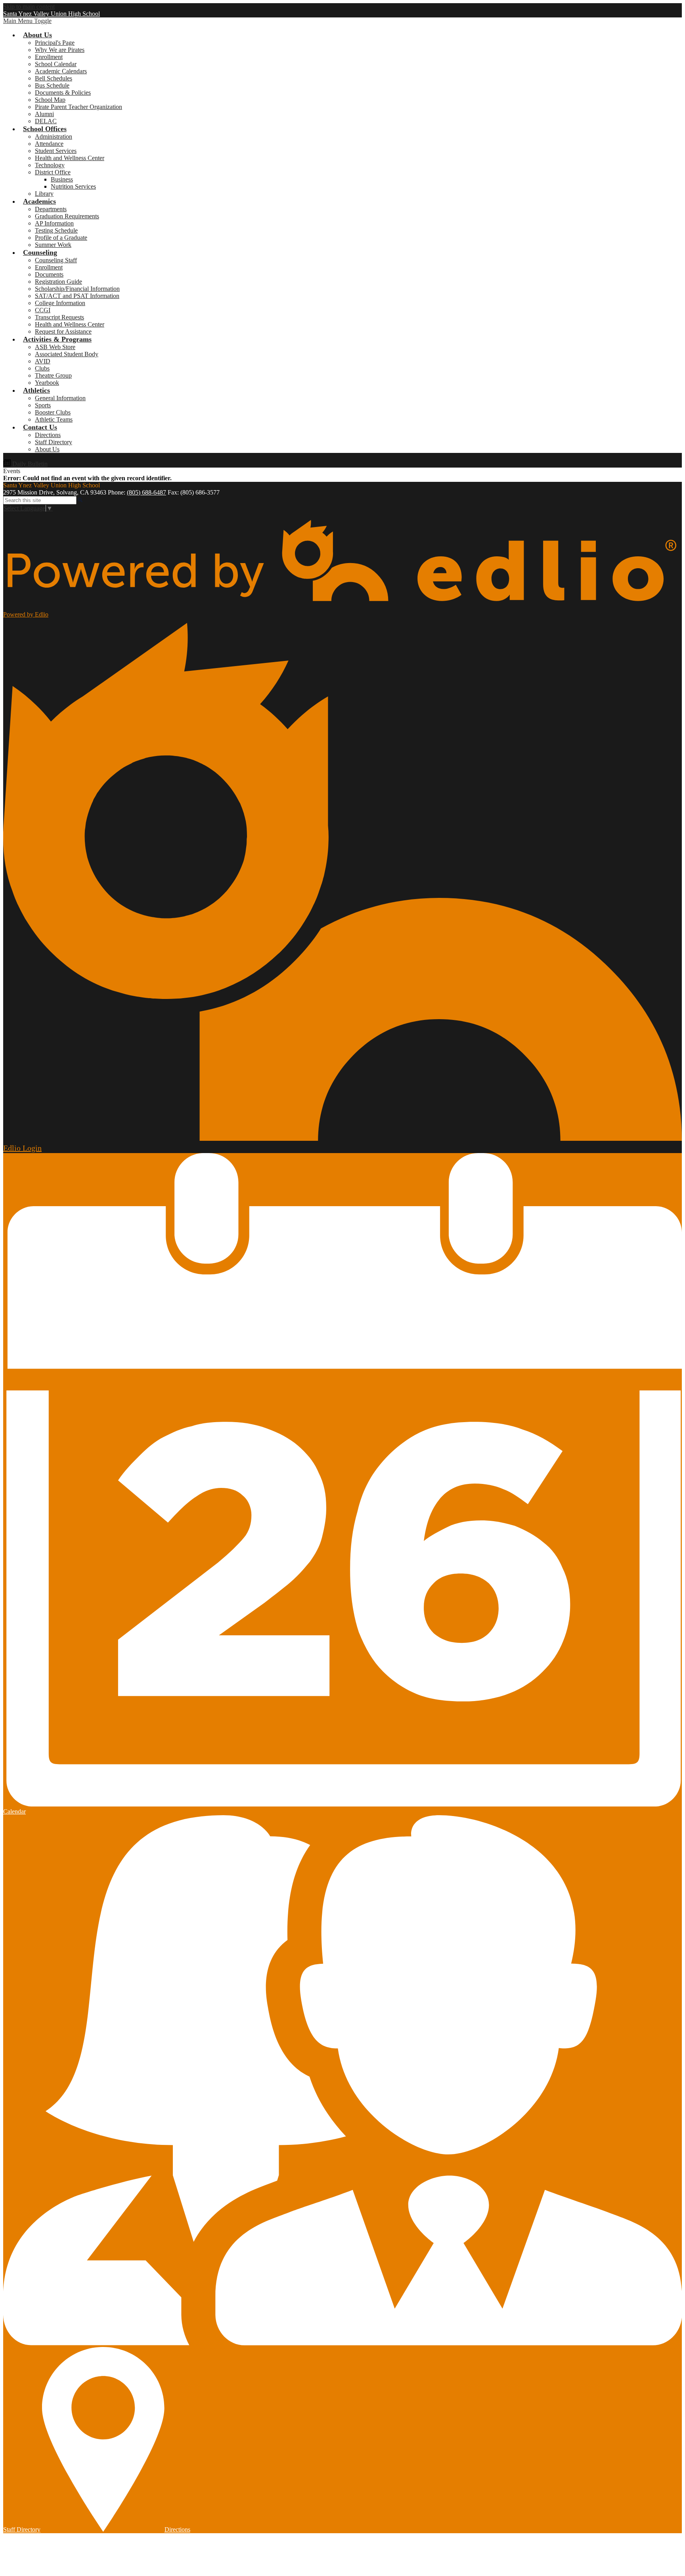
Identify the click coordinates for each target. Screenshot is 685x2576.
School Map (50, 100)
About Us (47, 449)
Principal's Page (55, 43)
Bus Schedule (52, 85)
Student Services (56, 151)
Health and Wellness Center (70, 158)
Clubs (42, 368)
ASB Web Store (55, 347)
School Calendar (56, 64)
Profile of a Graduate (61, 238)
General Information (60, 398)
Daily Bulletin (29, 464)
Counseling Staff (56, 260)
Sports (43, 405)
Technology (50, 165)
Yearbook (47, 383)
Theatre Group (53, 375)
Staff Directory (54, 442)
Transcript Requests (59, 317)
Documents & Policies (63, 93)
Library (44, 194)
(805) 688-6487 (146, 492)
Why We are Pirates (60, 50)
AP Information (54, 223)
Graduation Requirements (67, 216)
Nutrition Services (73, 186)
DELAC (46, 121)
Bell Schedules (54, 78)
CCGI (43, 310)
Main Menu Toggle (27, 21)
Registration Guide (58, 282)
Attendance (49, 144)
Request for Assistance (63, 331)
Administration (54, 137)
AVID (43, 361)
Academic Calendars (61, 71)
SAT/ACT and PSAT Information (77, 296)
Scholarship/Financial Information (77, 289)
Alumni (44, 114)
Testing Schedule (56, 230)
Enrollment (49, 57)
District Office (53, 172)
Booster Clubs (53, 412)
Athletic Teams (54, 419)
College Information (60, 303)
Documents (49, 274)
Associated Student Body (67, 354)
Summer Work (53, 245)
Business (62, 179)
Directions (48, 435)
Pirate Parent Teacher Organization (78, 107)
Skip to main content (29, 7)
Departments (51, 209)
